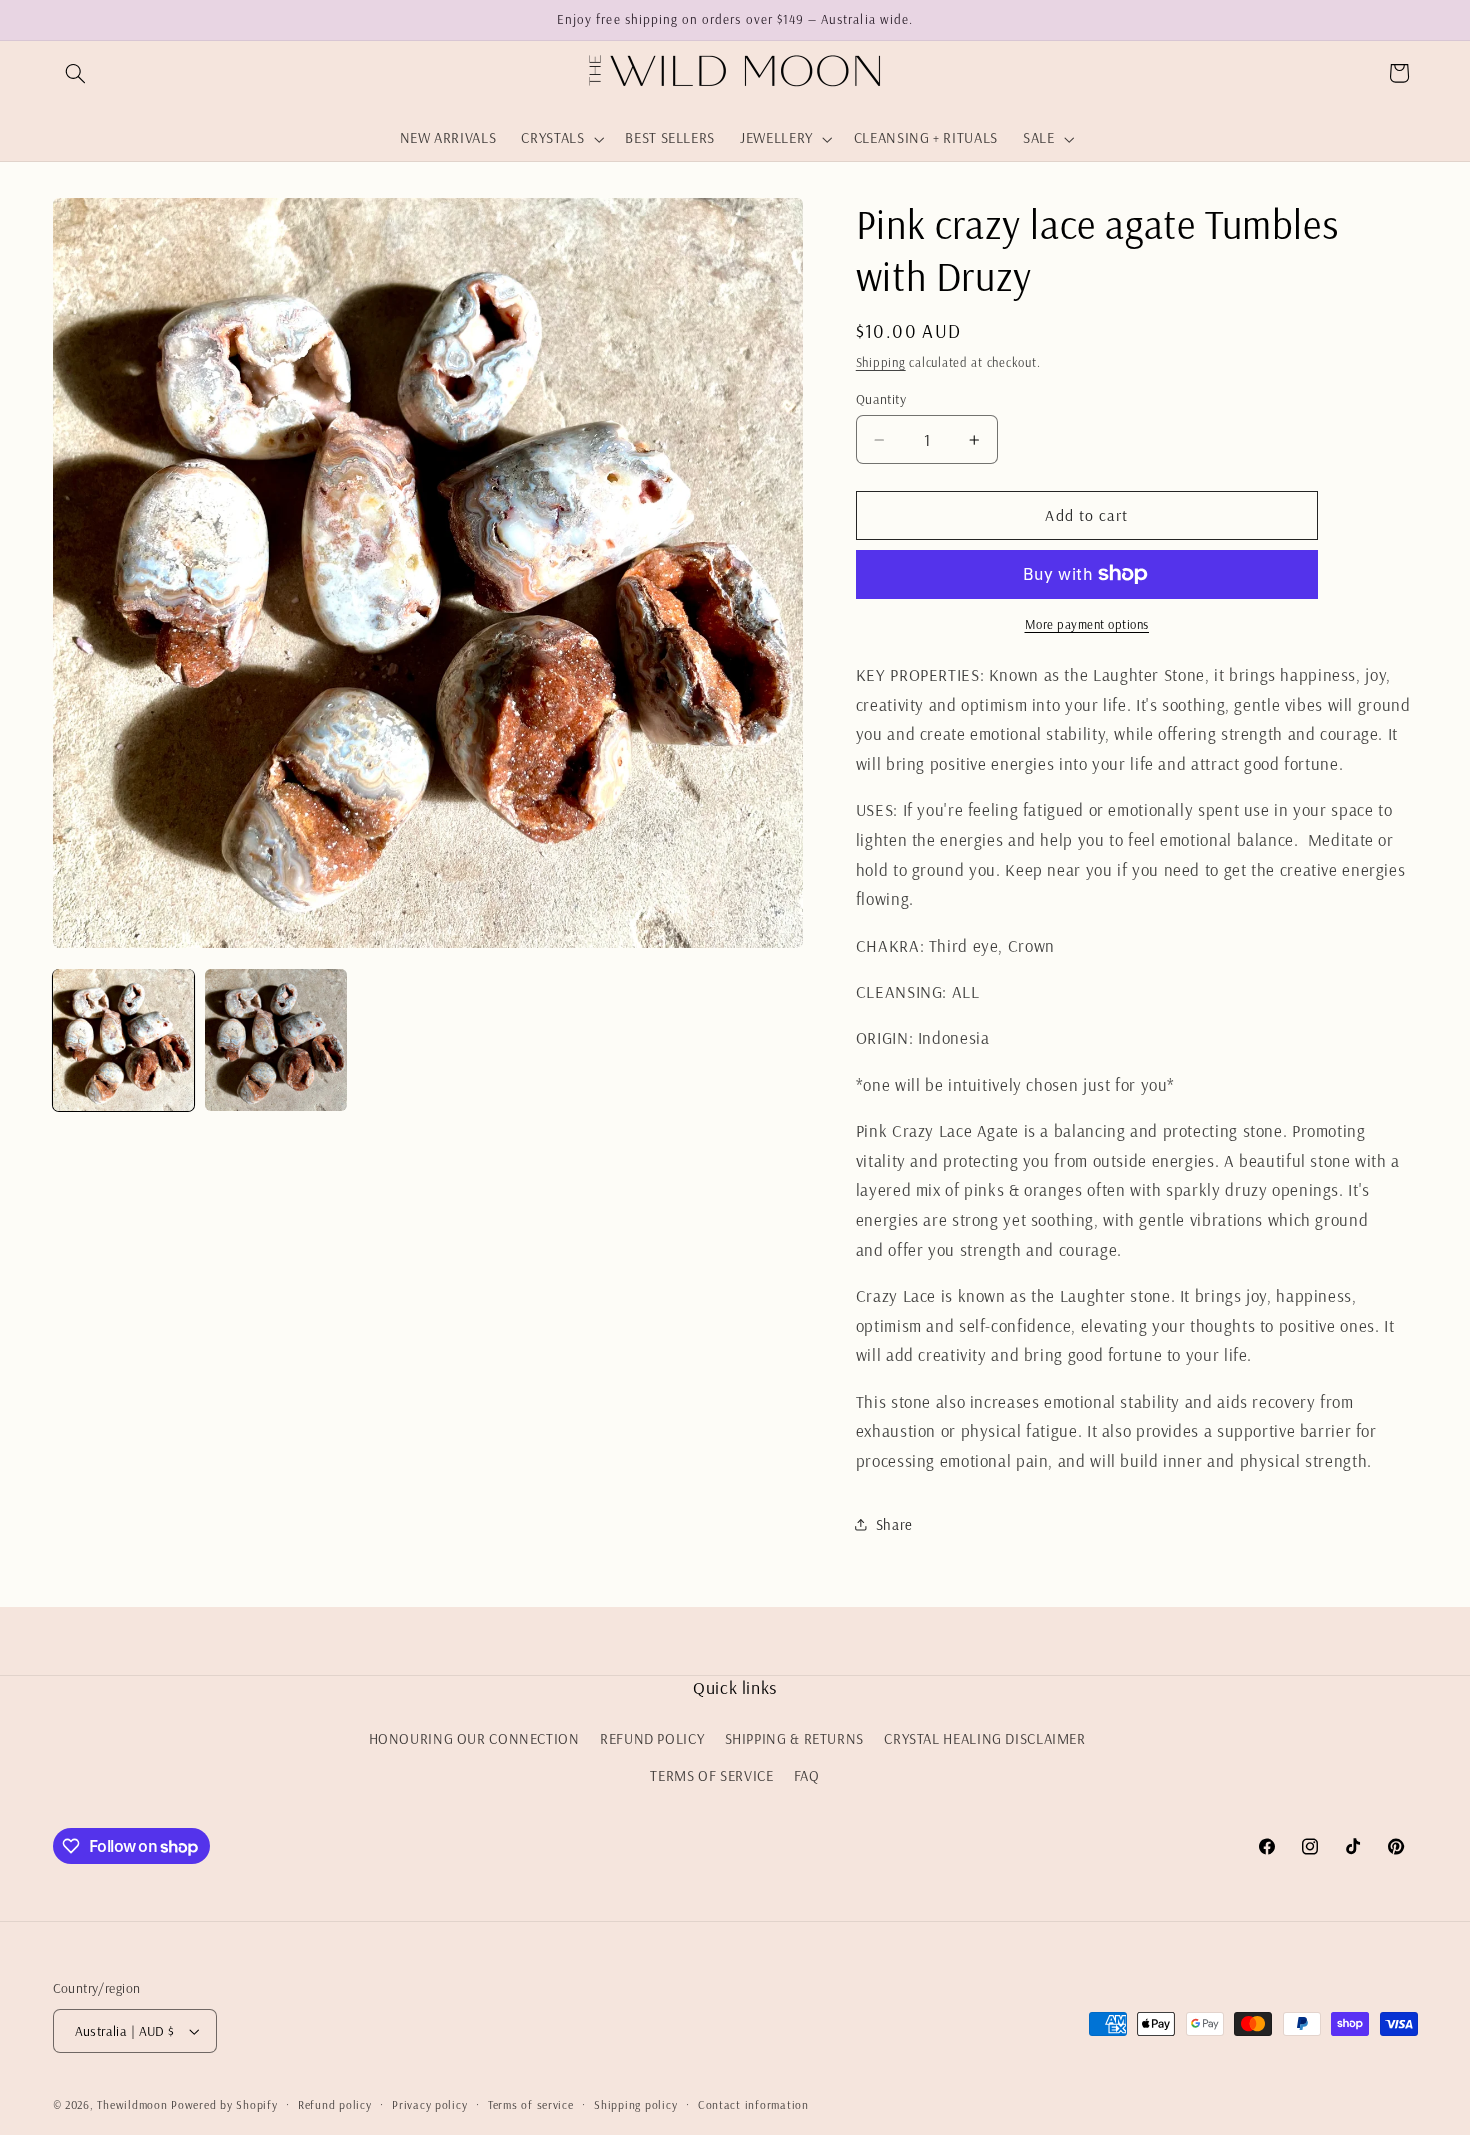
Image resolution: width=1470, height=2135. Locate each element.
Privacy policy (429, 2104)
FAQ (807, 1775)
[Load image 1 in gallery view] (124, 1040)
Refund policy (335, 2104)
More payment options (1087, 624)
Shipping (881, 362)
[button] (76, 73)
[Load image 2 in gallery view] (276, 1040)
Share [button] (894, 1523)
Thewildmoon (132, 2104)
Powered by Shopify (224, 2104)
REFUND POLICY (652, 1738)
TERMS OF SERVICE (711, 1775)
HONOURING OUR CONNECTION (474, 1738)
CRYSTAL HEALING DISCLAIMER (984, 1738)
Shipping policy (635, 2104)
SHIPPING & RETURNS (794, 1738)
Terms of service (531, 2104)
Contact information (753, 2104)
